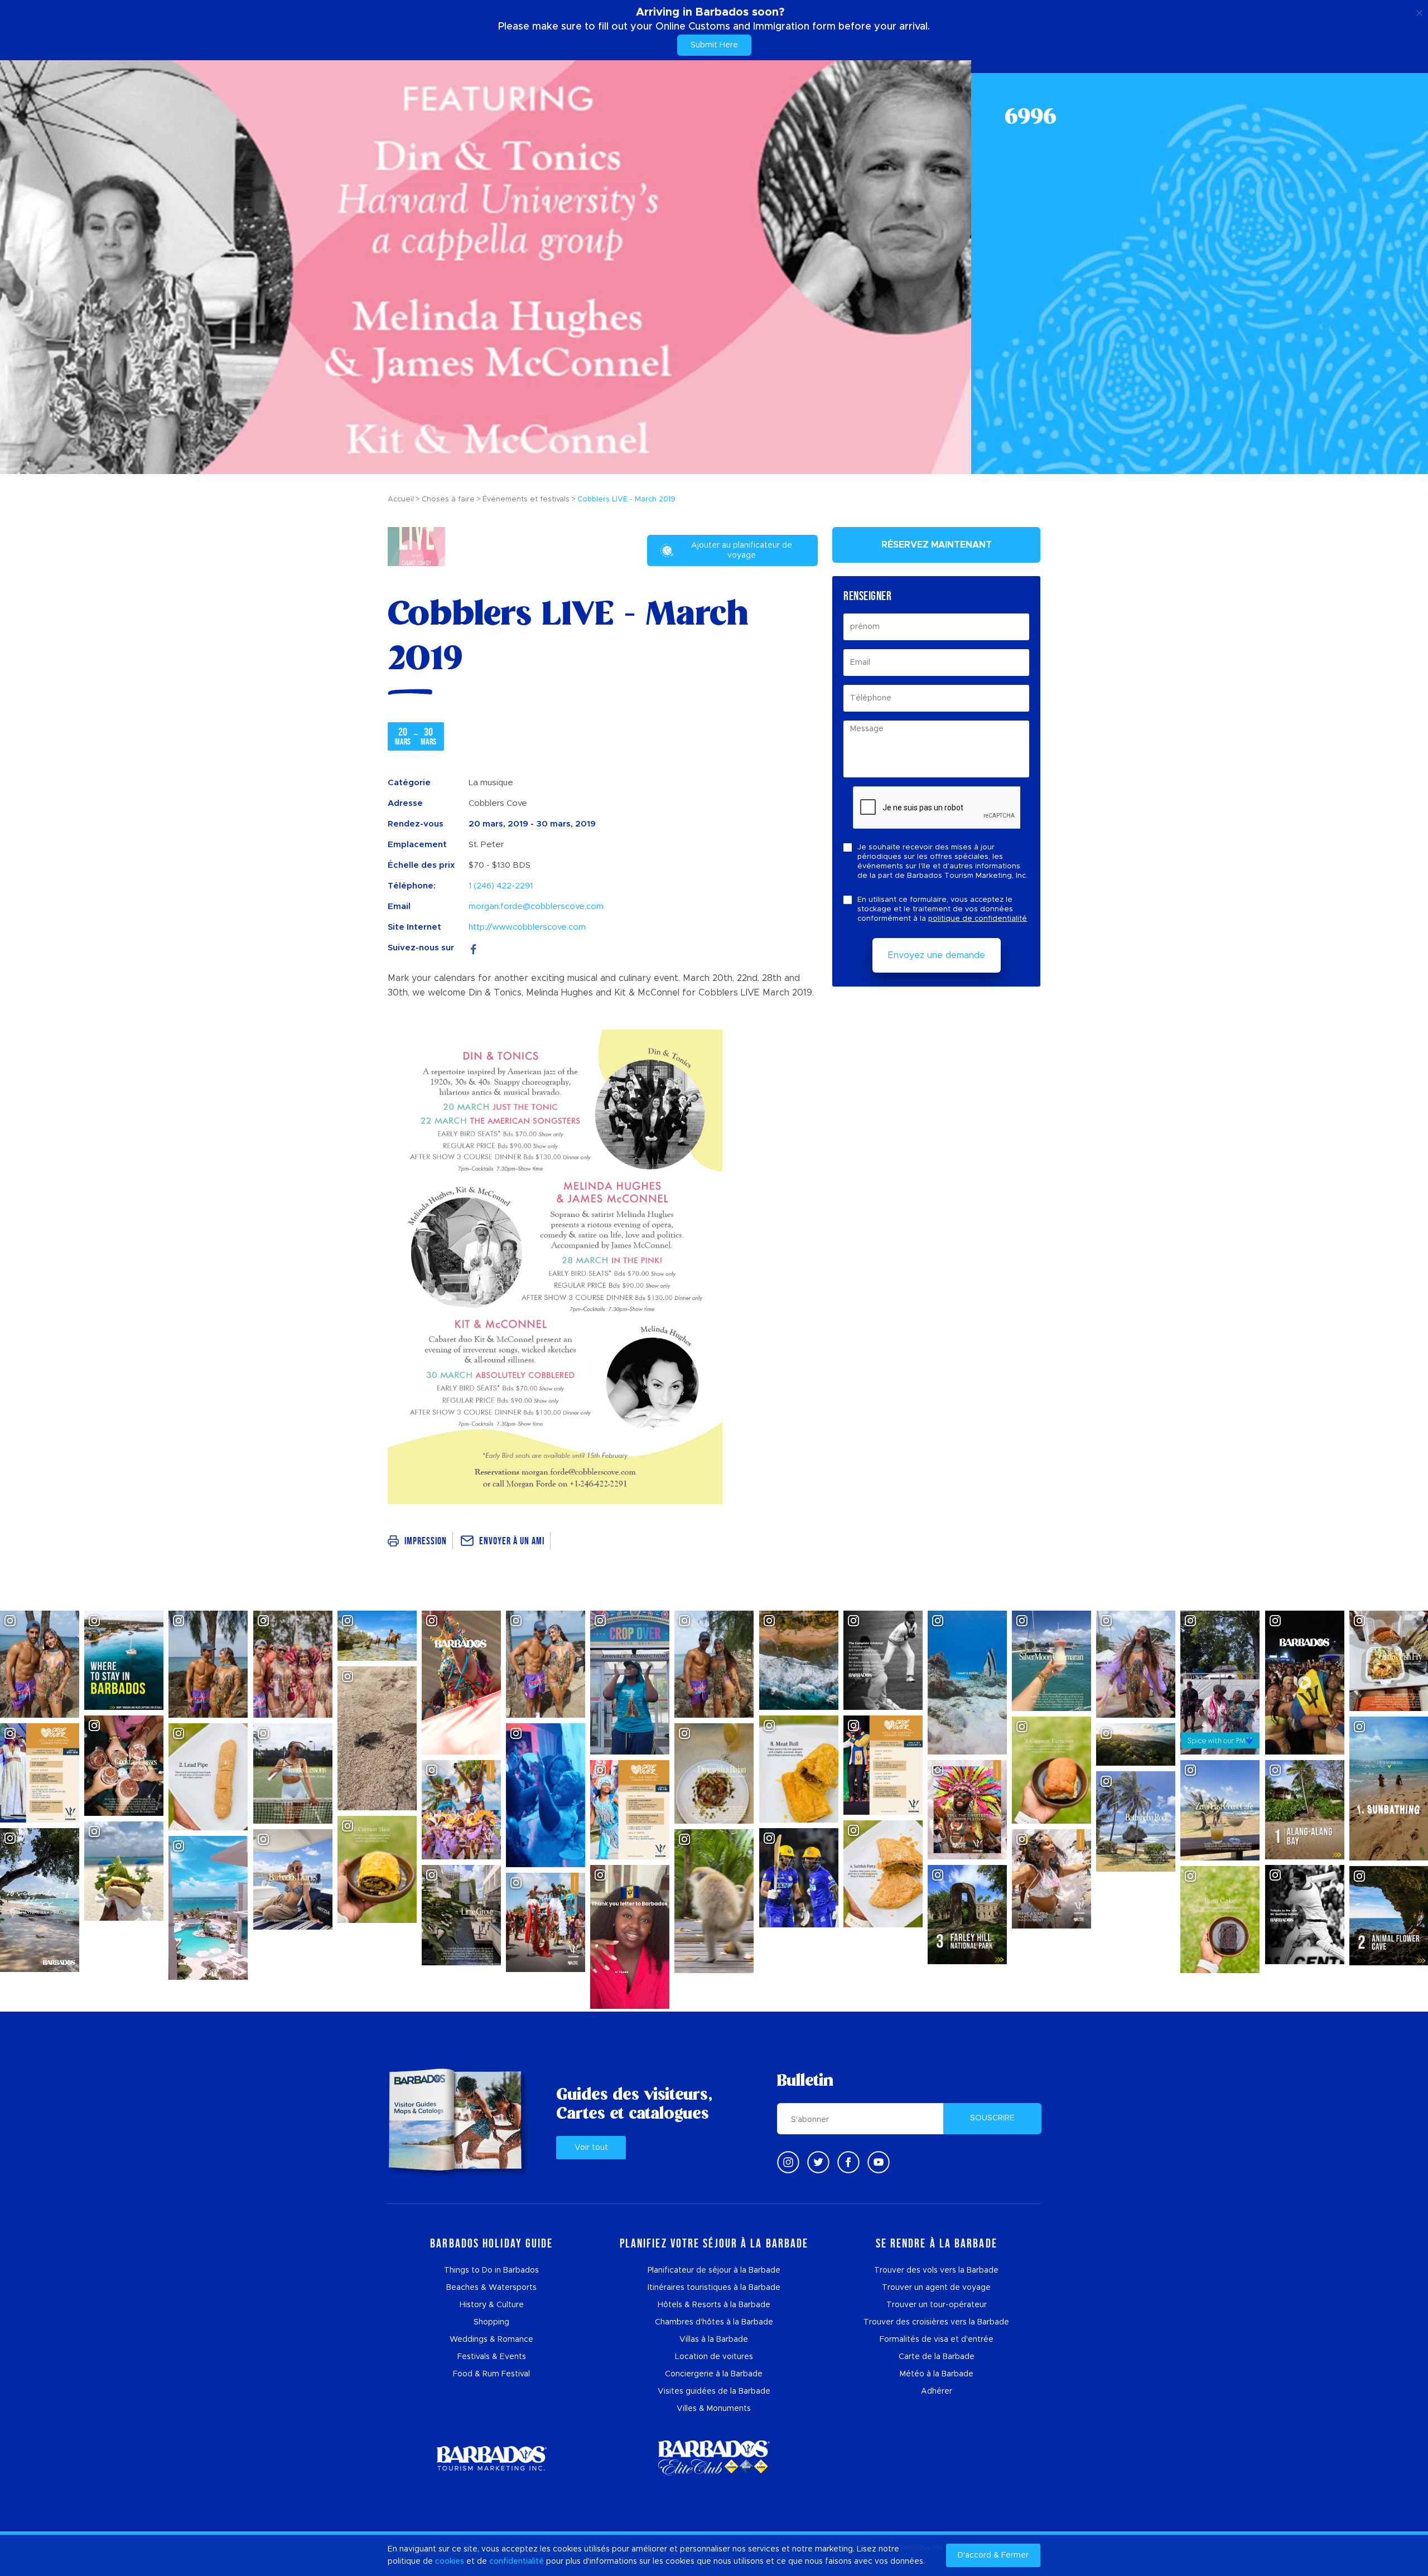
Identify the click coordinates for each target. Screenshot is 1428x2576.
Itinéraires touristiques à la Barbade (714, 2288)
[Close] (1419, 11)
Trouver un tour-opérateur (937, 2305)
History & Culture (492, 2305)
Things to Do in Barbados (491, 2270)
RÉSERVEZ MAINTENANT (937, 545)
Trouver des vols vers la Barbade (936, 2270)
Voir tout (591, 2148)
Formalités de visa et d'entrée (937, 2340)
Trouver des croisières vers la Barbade (936, 2322)
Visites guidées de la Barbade (714, 2391)
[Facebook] (474, 948)
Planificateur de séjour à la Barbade (714, 2270)
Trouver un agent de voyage (936, 2288)
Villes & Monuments (714, 2409)
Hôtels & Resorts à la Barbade (714, 2305)
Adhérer (937, 2391)
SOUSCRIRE (992, 2118)
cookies (450, 2561)
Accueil (401, 499)
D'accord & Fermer (993, 2555)
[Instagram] (788, 2162)
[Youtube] (879, 2162)
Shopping (491, 2322)
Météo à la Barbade (937, 2374)
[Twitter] (818, 2162)
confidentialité (517, 2561)
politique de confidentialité (978, 919)
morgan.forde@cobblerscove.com (536, 907)
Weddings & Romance (491, 2340)
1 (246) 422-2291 (501, 886)
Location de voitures (714, 2357)
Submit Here (714, 45)
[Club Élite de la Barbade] (714, 2458)
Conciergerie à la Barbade (714, 2374)
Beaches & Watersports (491, 2288)
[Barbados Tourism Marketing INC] (491, 2458)
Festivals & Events (492, 2357)
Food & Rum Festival (491, 2374)
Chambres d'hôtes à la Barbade (714, 2322)
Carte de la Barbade (937, 2357)
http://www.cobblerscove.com (527, 927)
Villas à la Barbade (714, 2340)
